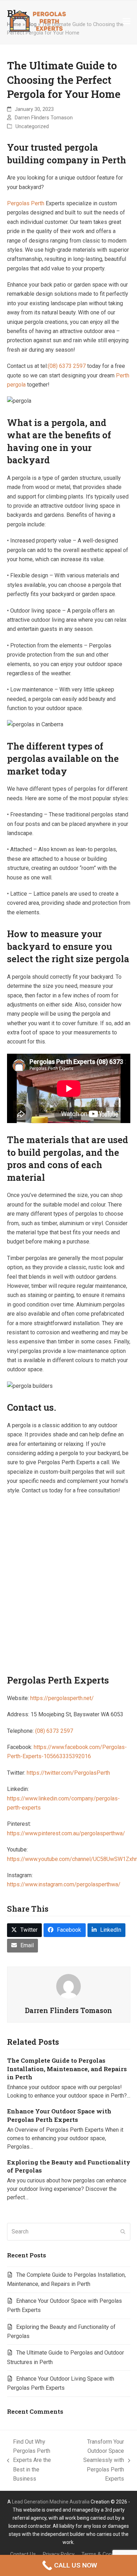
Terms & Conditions (104, 2554)
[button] (126, 21)
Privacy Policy (59, 2554)
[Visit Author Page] (68, 1986)
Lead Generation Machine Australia (51, 2502)
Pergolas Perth (26, 203)
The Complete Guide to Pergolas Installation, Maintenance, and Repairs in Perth (67, 2069)
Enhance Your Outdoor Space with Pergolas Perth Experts (59, 2115)
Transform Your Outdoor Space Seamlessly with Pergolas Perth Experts (97, 2460)
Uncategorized (32, 126)
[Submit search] (123, 2232)
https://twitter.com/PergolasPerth (68, 1773)
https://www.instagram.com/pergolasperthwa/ (64, 1884)
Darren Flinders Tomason (44, 118)
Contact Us (23, 2554)
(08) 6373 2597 (67, 366)
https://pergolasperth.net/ (62, 1698)
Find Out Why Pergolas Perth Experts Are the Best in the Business (29, 2460)
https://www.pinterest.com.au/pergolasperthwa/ (66, 1833)
